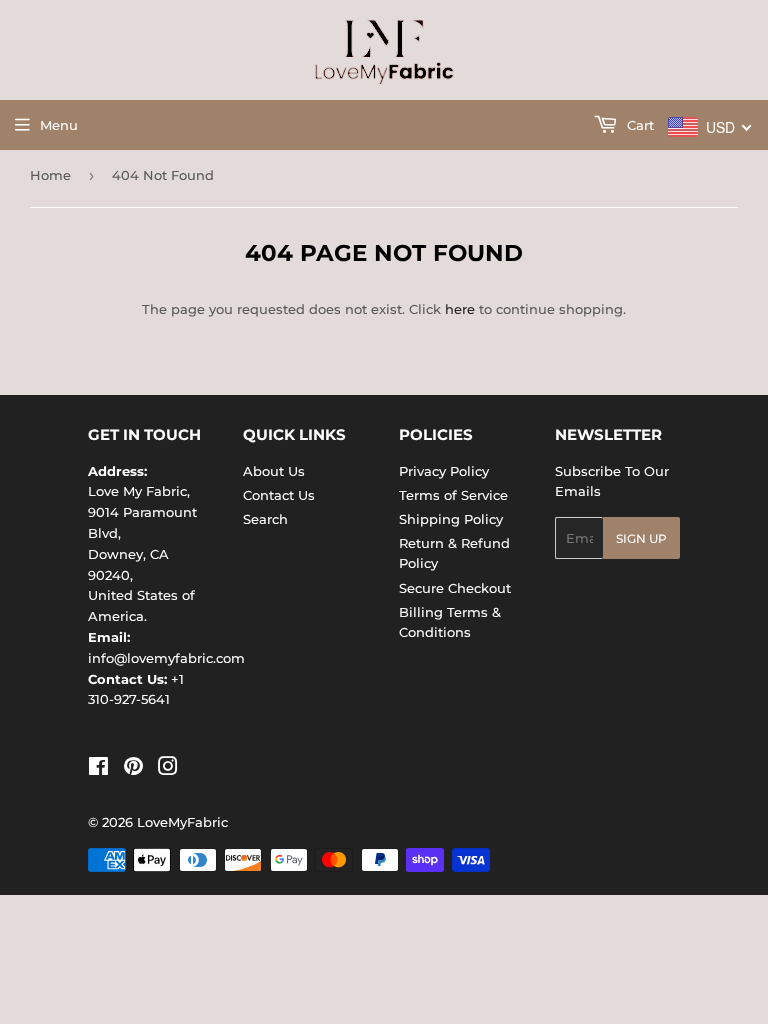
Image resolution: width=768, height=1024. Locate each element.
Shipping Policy (451, 519)
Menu (59, 125)
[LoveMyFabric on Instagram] (168, 769)
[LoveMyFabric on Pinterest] (133, 769)
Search (265, 519)
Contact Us (279, 495)
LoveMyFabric (182, 822)
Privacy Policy (444, 471)
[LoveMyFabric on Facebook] (98, 769)
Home (50, 175)
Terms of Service (453, 495)
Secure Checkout (455, 588)
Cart (638, 125)
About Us (274, 471)
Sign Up (641, 538)
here (460, 309)
